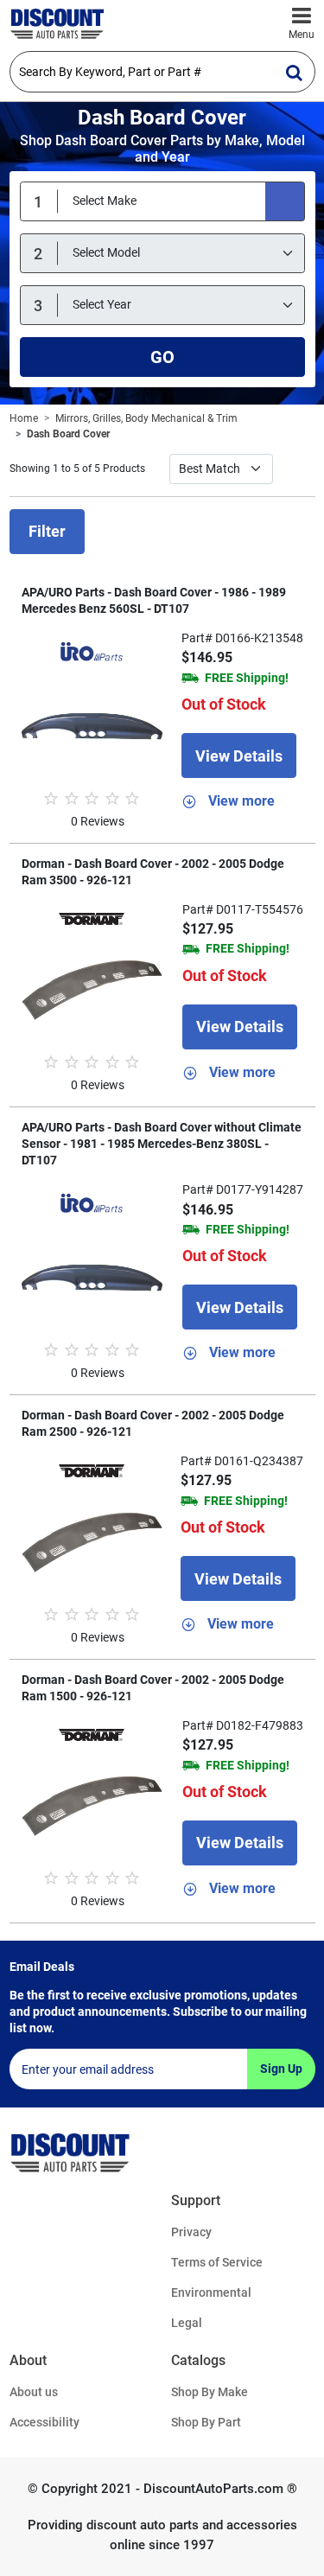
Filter (47, 531)
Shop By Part (206, 2422)
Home (24, 418)
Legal (187, 2323)
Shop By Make (210, 2392)
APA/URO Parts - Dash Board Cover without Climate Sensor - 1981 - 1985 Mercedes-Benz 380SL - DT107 (162, 1144)
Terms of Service (217, 2262)
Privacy (191, 2232)
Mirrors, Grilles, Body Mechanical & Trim (146, 418)
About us (34, 2392)
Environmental (211, 2292)
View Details (239, 756)
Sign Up (281, 2069)
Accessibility (44, 2422)
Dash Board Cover (68, 434)
